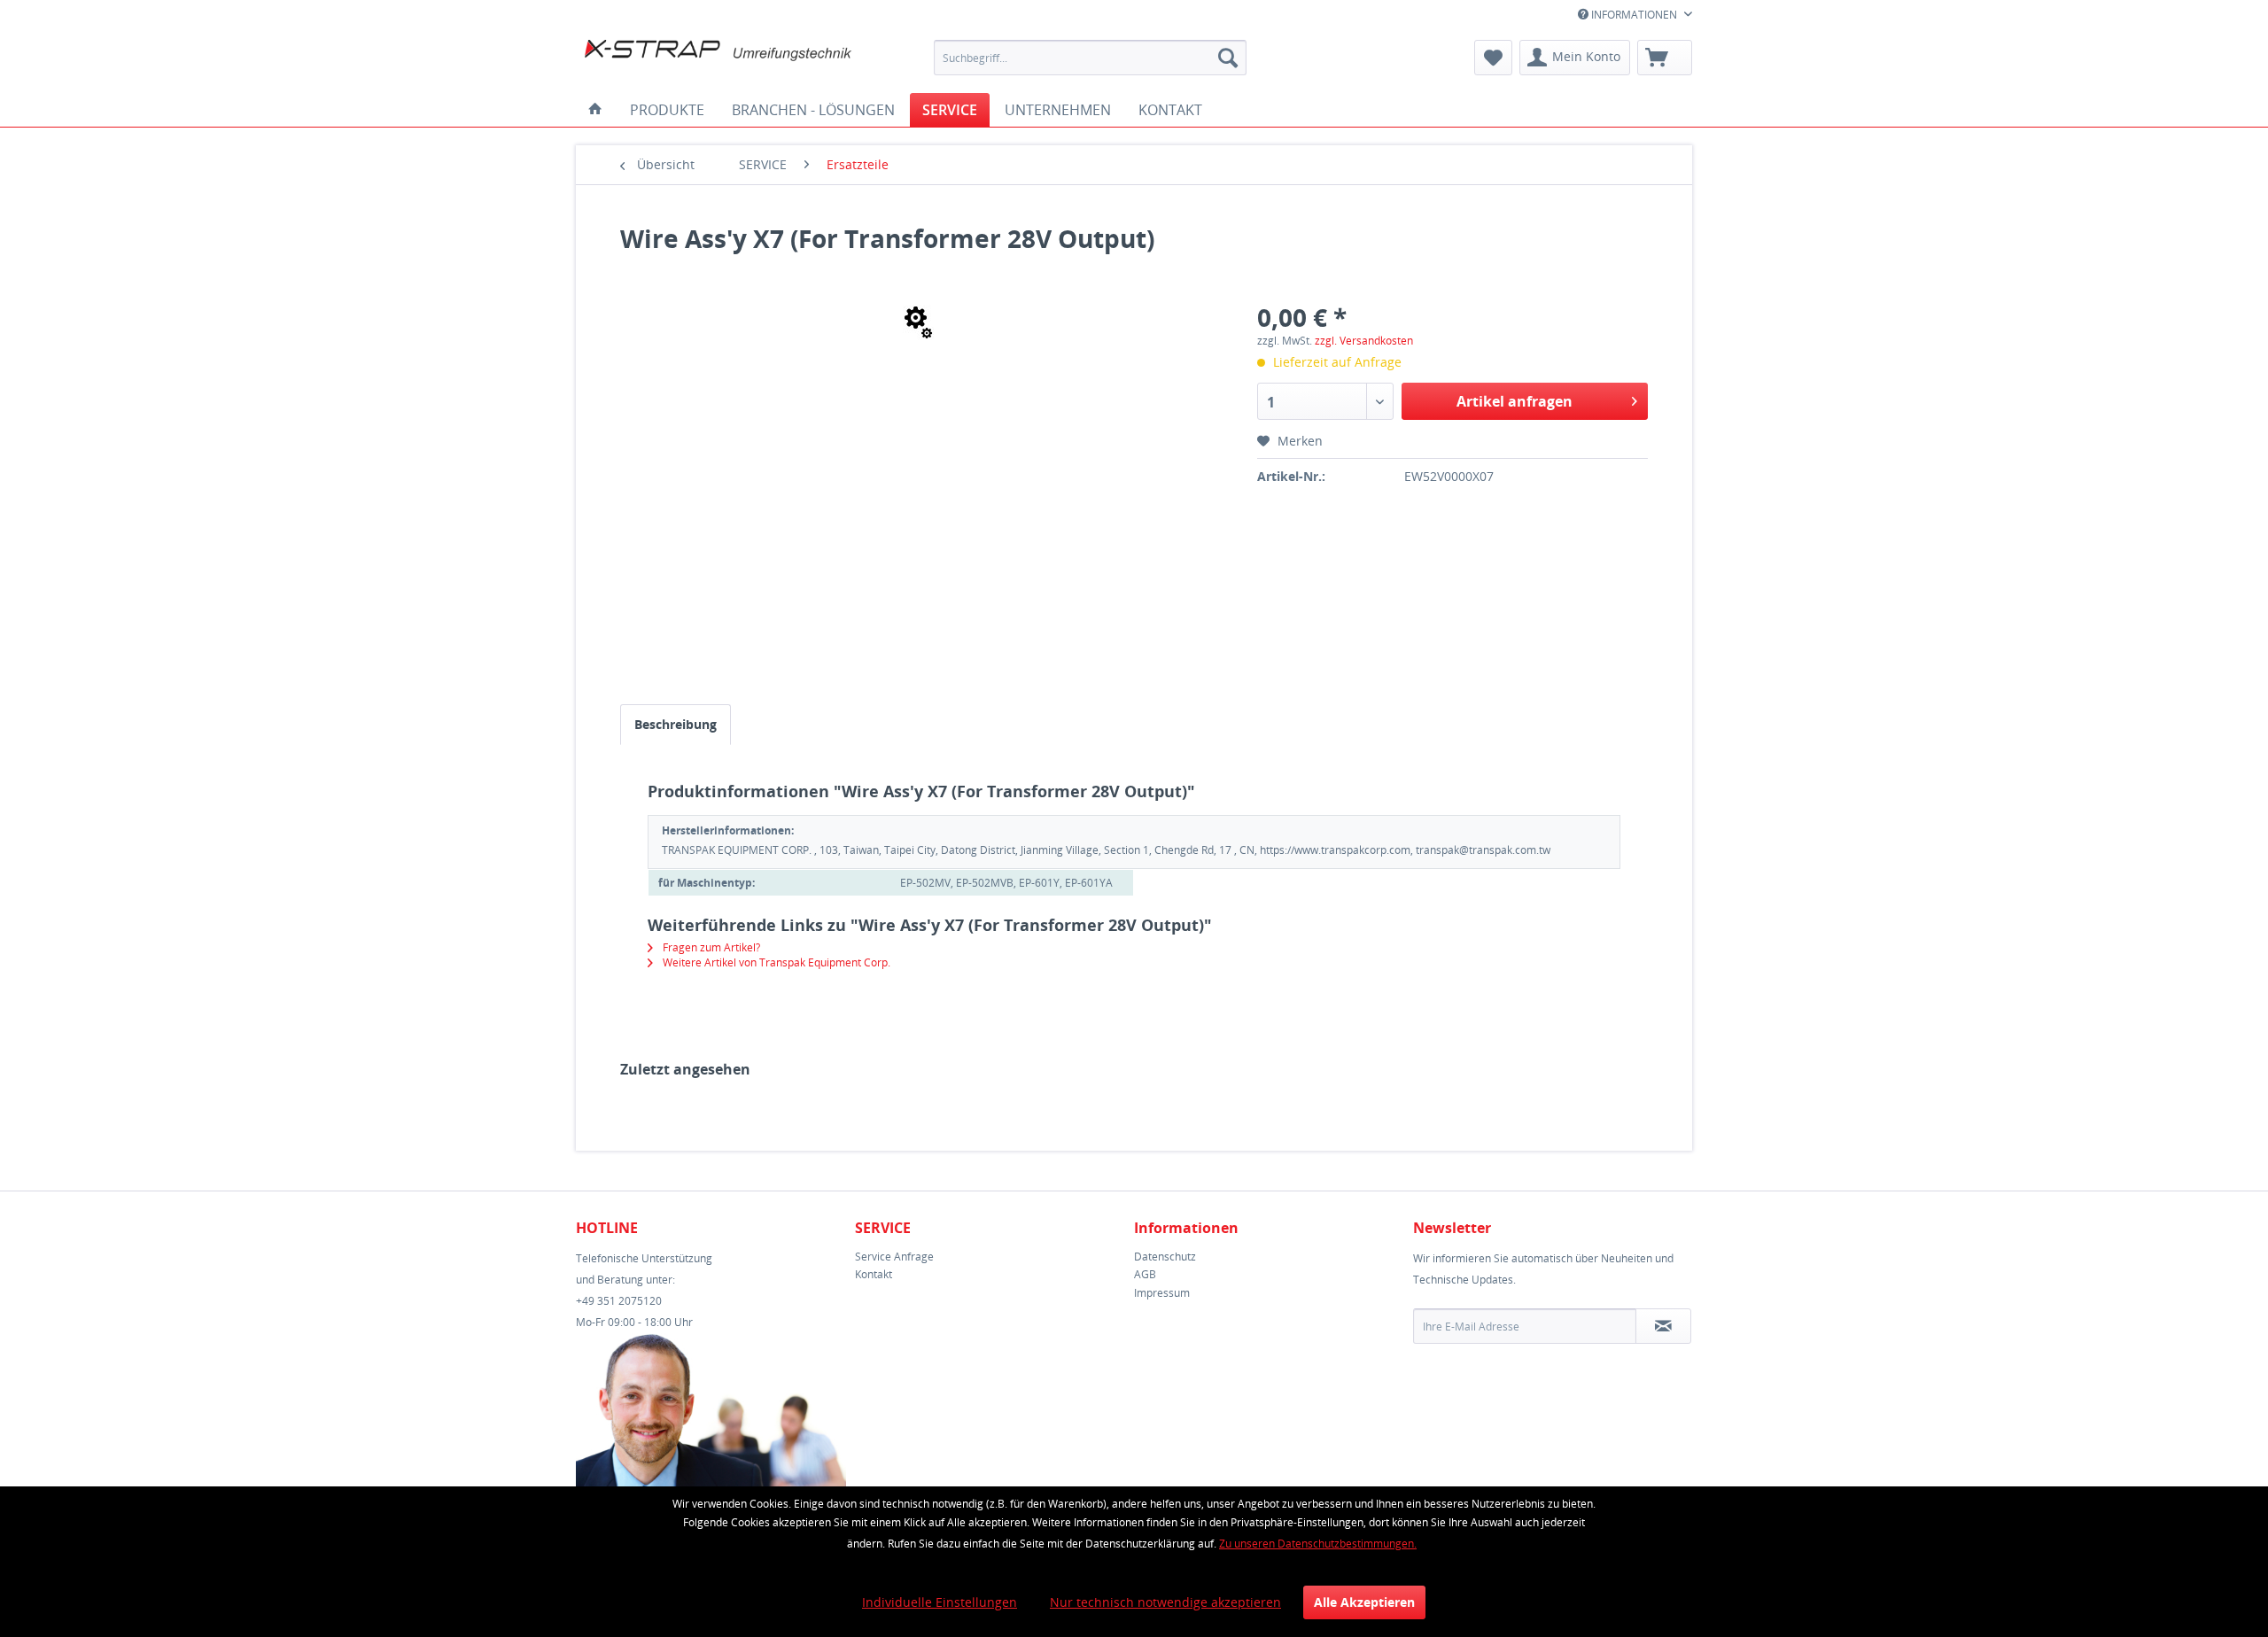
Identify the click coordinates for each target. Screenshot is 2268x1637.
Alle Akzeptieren (1364, 1602)
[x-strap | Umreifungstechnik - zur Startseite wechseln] (718, 62)
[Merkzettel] (1493, 58)
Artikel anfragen (1515, 401)
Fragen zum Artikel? (710, 947)
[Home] (595, 110)
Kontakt (874, 1274)
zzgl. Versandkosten (1364, 341)
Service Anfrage (894, 1257)
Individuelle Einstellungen (940, 1602)
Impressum (1162, 1293)
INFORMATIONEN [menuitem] (1634, 15)
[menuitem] (1090, 58)
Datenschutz (1165, 1257)
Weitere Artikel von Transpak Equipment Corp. (775, 962)
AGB (1145, 1274)
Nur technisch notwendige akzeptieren (1165, 1602)
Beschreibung (676, 724)
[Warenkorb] (1665, 58)
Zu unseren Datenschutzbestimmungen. (1318, 1544)
